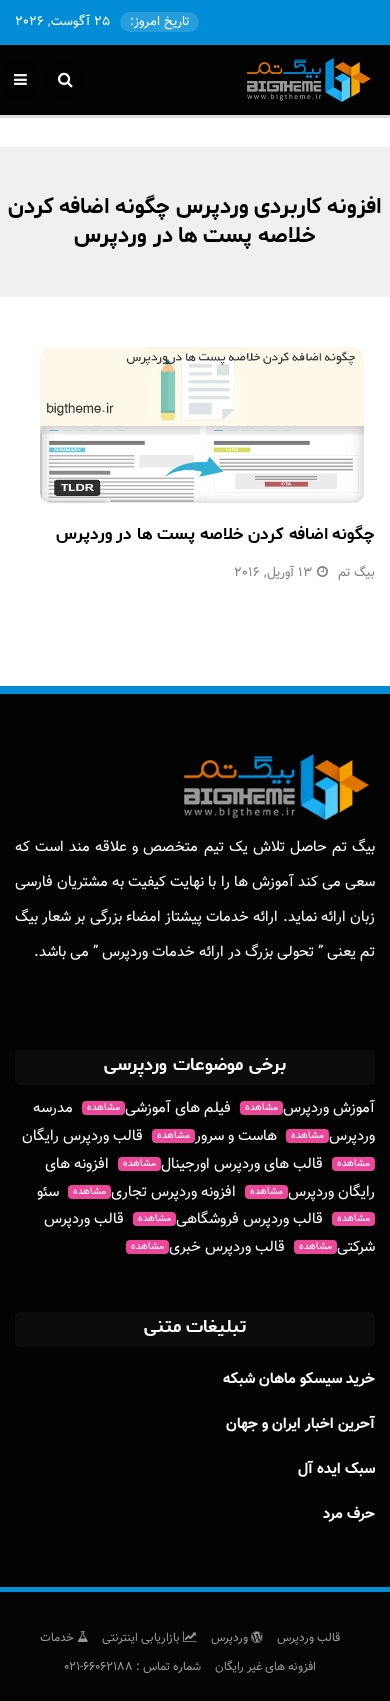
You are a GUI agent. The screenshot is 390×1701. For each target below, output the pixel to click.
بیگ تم (356, 573)
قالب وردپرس (308, 1638)
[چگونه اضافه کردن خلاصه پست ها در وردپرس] (202, 425)
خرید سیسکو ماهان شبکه (299, 1379)
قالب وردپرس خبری (208, 1247)
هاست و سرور (217, 1136)
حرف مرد (349, 1514)
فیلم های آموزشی (159, 1108)
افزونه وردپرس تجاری (154, 1192)
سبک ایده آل (336, 1469)
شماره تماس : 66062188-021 (132, 1667)
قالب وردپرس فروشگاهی (230, 1219)
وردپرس (231, 1638)
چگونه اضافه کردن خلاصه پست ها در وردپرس (215, 534)
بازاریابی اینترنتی (142, 1638)
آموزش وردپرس (310, 1108)
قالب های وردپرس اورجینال (223, 1164)
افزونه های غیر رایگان (265, 1667)
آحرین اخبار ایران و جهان (300, 1424)
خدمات (58, 1638)
